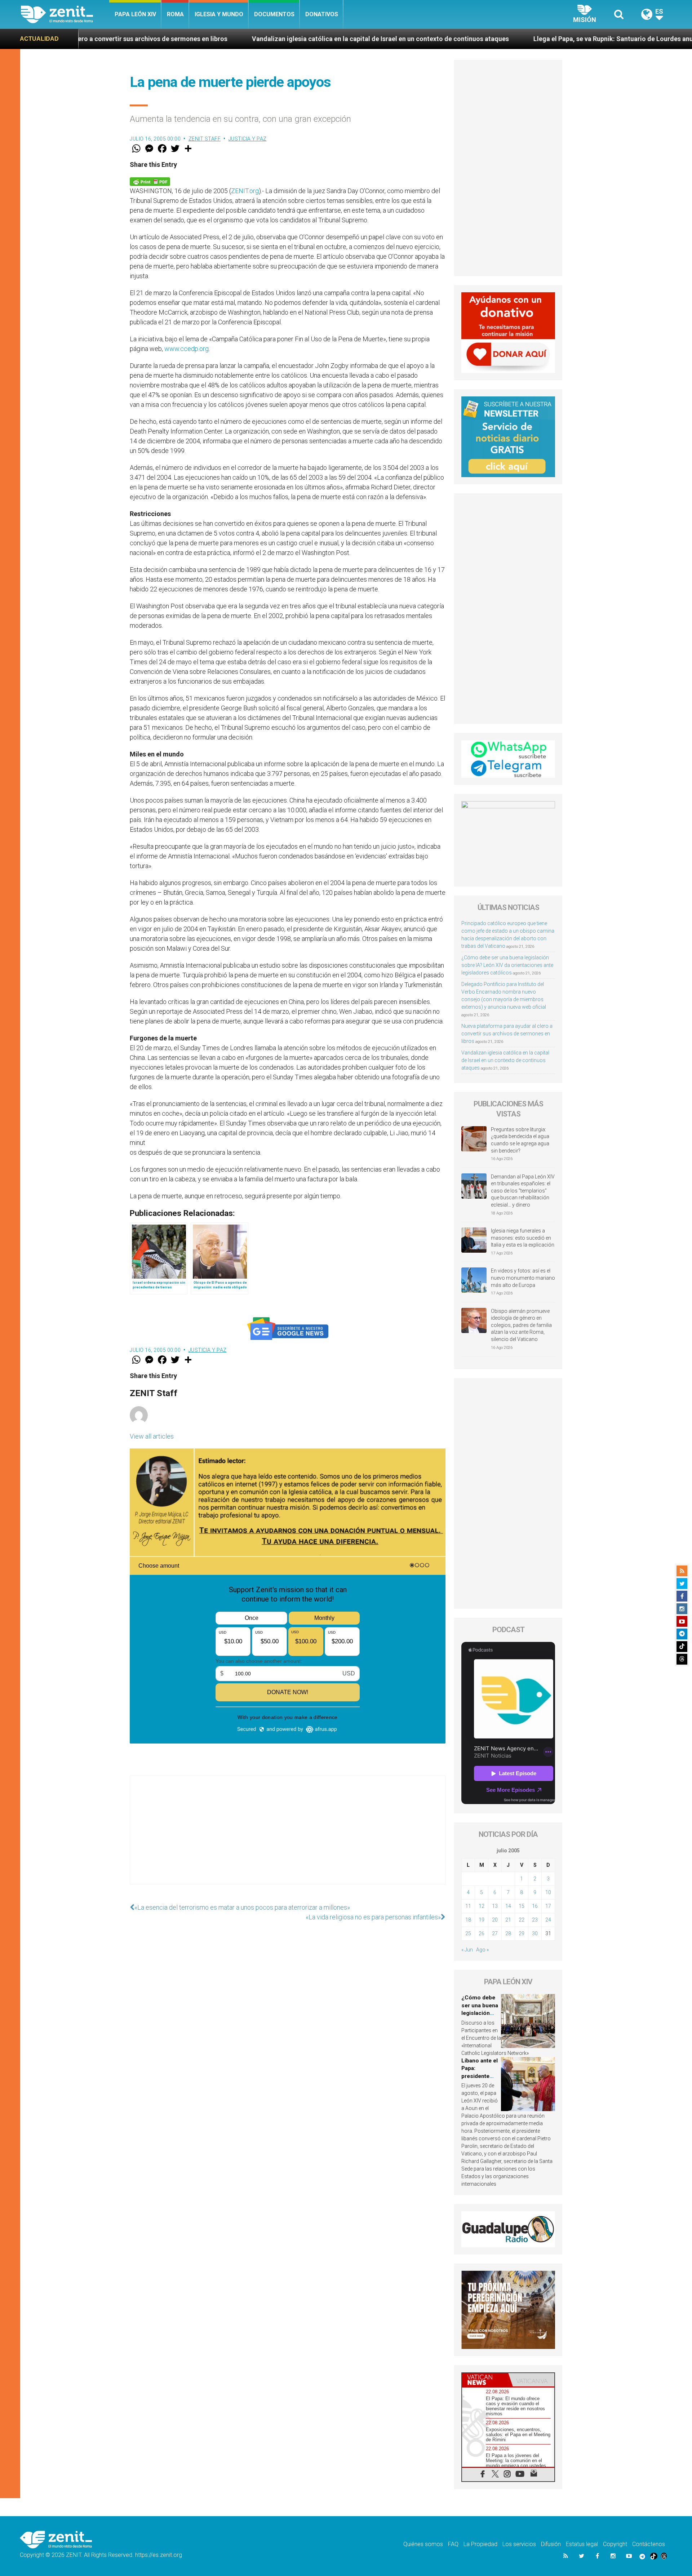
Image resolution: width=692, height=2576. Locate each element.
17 (548, 1906)
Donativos (322, 14)
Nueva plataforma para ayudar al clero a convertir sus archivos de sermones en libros (507, 1034)
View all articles (152, 1436)
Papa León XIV (135, 14)
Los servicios (519, 2544)
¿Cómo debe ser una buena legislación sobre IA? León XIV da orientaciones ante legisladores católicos (507, 965)
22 (522, 1920)
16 (535, 1906)
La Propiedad (480, 2544)
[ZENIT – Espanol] (65, 14)
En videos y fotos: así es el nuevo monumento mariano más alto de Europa (523, 1278)
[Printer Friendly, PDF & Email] (150, 181)
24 (548, 1920)
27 (495, 1933)
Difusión (551, 2544)
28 (508, 1933)
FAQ (453, 2544)
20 (495, 1920)
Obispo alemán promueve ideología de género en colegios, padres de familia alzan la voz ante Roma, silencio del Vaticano (521, 1325)
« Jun (467, 1950)
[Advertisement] (288, 1837)
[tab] (485, 2380)
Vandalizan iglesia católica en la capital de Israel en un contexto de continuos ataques (206, 39)
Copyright (615, 2544)
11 (468, 1906)
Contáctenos (649, 2544)
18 (468, 1920)
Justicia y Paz (248, 139)
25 (468, 1933)
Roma (175, 14)
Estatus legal (582, 2544)
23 (535, 1920)
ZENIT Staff (205, 139)
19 (482, 1920)
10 (548, 1892)
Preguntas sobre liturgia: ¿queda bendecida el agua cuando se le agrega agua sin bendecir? (520, 1140)
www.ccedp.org (187, 349)
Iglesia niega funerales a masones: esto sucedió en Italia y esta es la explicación (523, 1238)
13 (495, 1906)
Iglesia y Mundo (219, 14)
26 (482, 1933)
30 (535, 1933)
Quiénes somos (423, 2544)
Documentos (274, 14)
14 (508, 1906)
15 (522, 1906)
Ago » (482, 1950)
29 (522, 1933)
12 (482, 1906)
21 (508, 1920)
